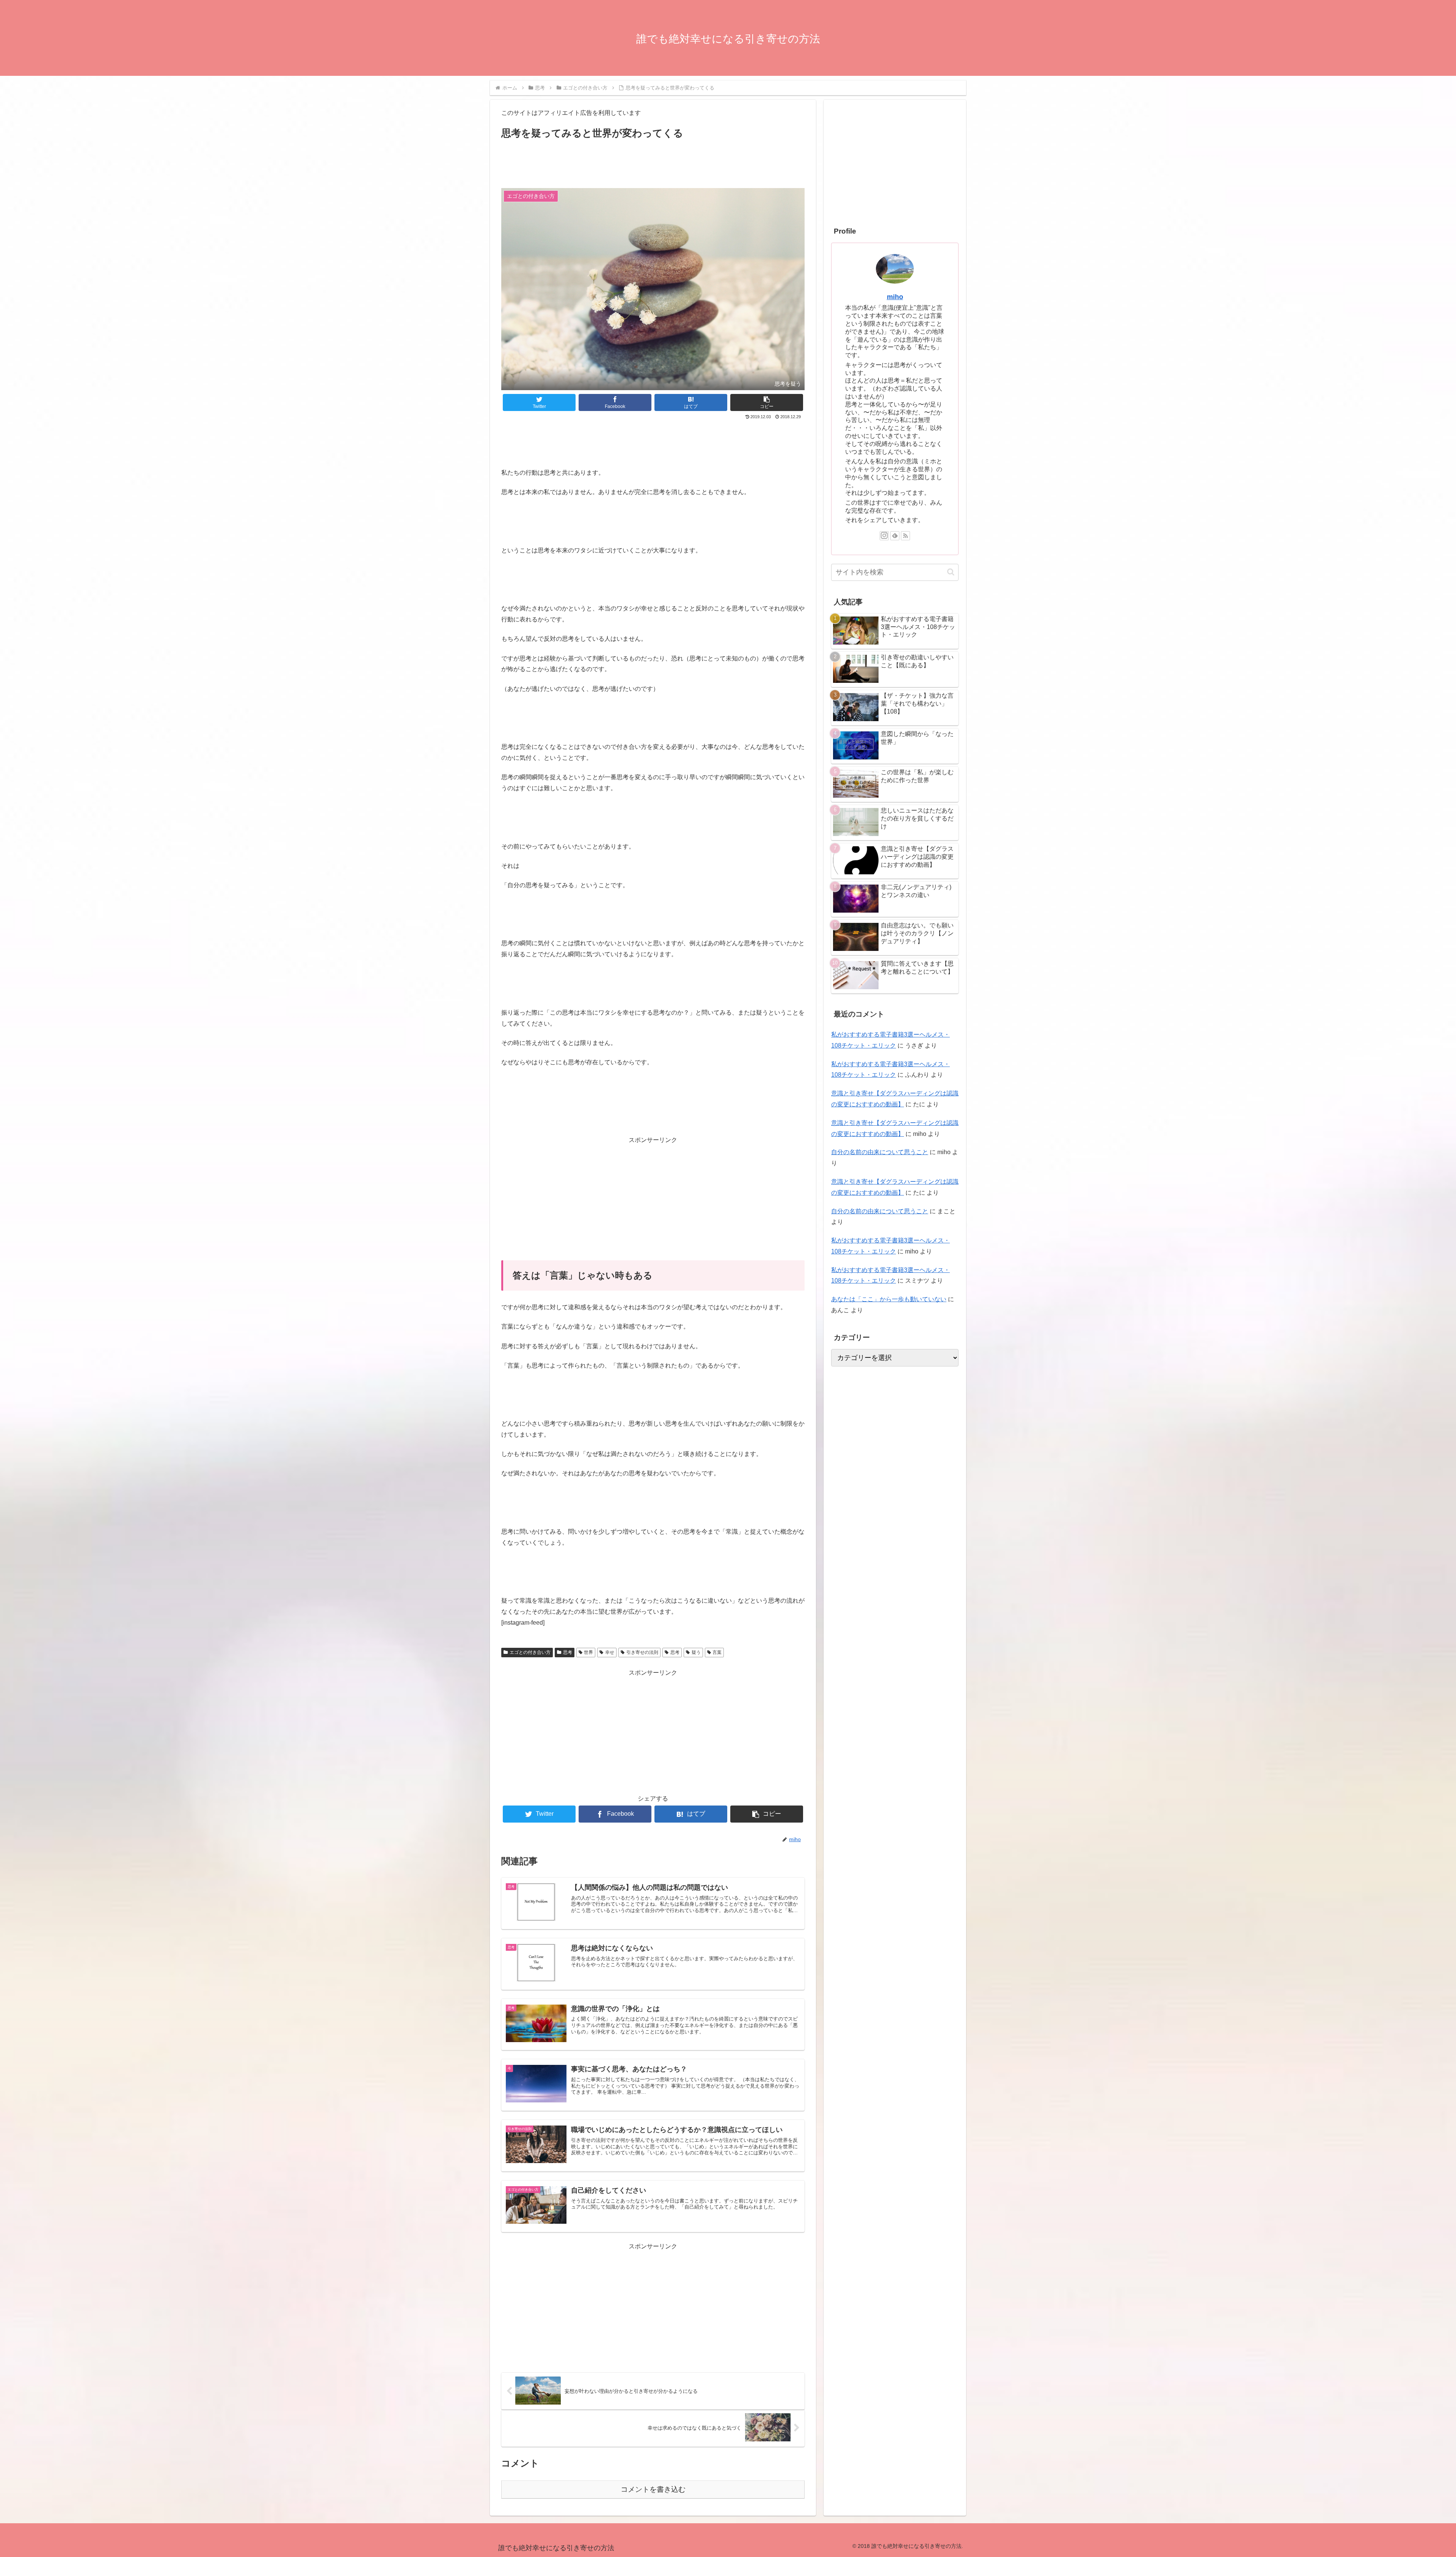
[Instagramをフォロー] (884, 536)
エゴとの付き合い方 (530, 1652)
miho (895, 297)
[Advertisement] (653, 163)
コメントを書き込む (653, 2489)
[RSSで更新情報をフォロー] (905, 536)
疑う (696, 1652)
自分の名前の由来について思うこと (880, 1152)
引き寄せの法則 (642, 1652)
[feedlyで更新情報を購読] (895, 536)
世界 (588, 1652)
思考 (568, 1652)
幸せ (610, 1652)
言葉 (717, 1652)
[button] (767, 402)
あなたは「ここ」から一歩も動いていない (889, 1299)
